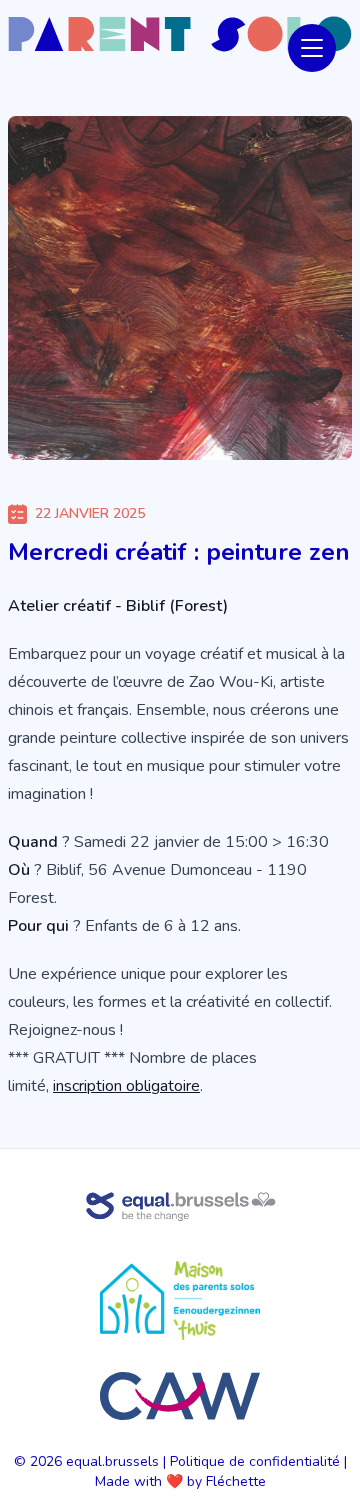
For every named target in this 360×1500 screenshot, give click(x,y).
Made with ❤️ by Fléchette (180, 1481)
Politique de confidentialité (255, 1461)
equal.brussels (112, 1461)
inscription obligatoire (126, 1086)
